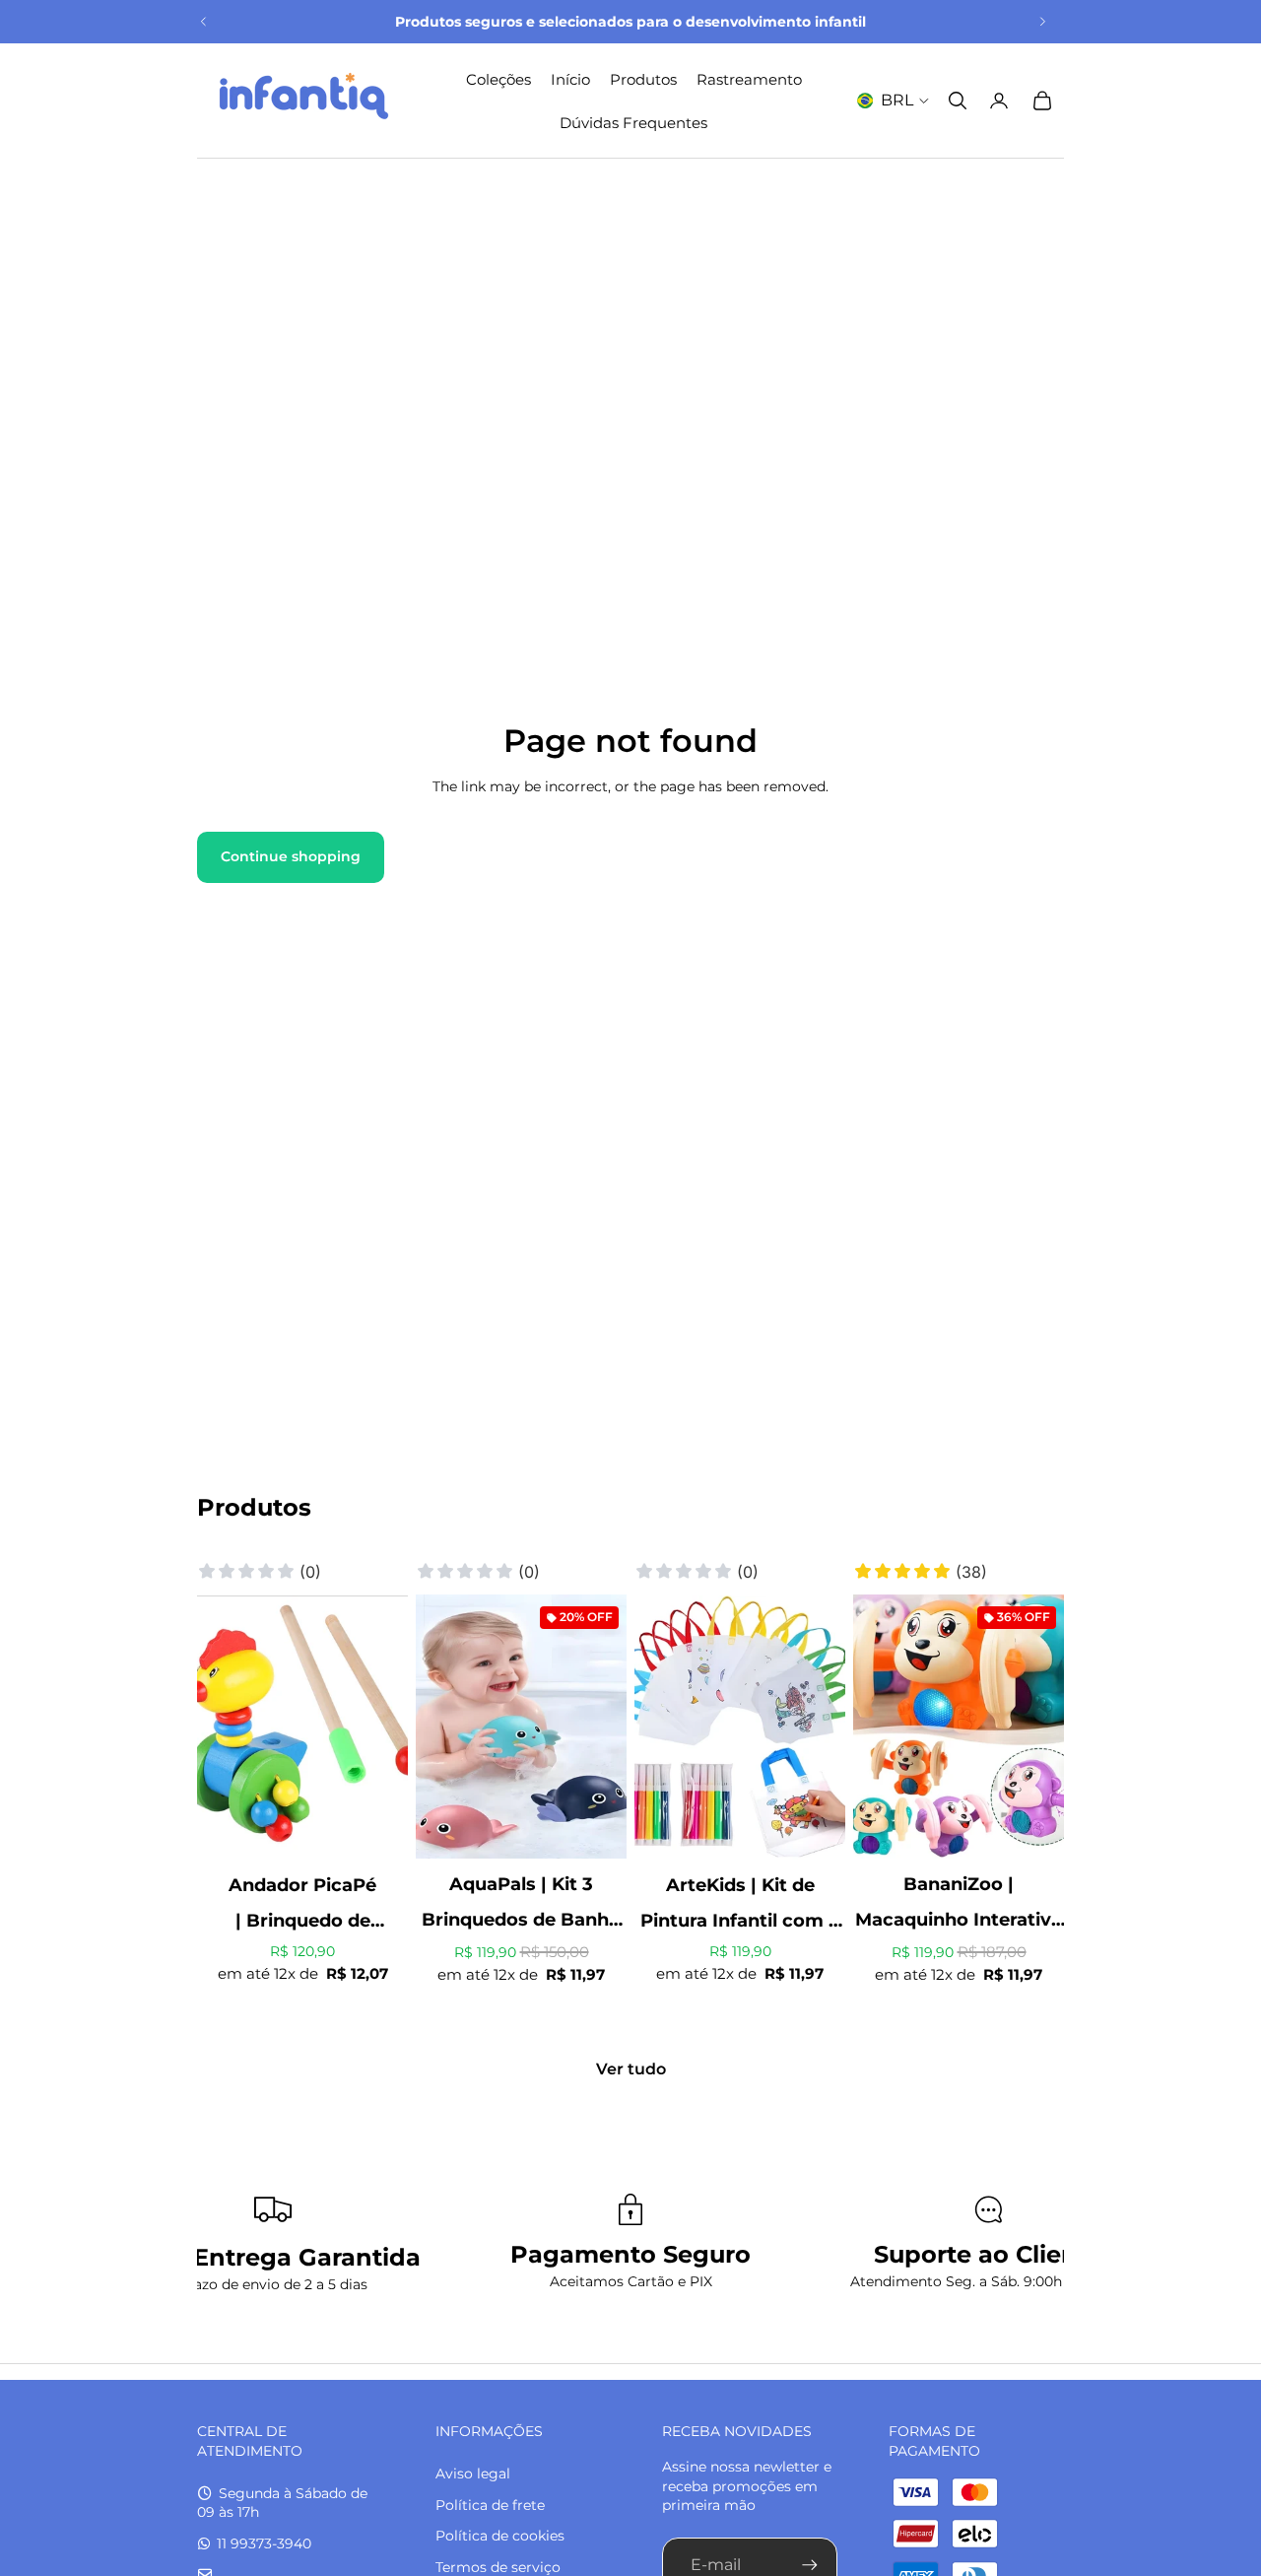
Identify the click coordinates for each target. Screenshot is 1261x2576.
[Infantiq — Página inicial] (303, 101)
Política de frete (490, 2505)
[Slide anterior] (204, 22)
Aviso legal (473, 2474)
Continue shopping (291, 856)
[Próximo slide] (1042, 22)
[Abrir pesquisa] (958, 101)
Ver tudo (631, 2069)
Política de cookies (500, 2536)
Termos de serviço (498, 2567)
